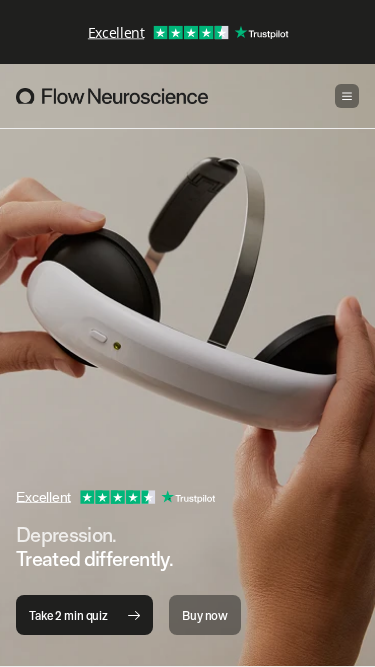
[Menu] (347, 96)
